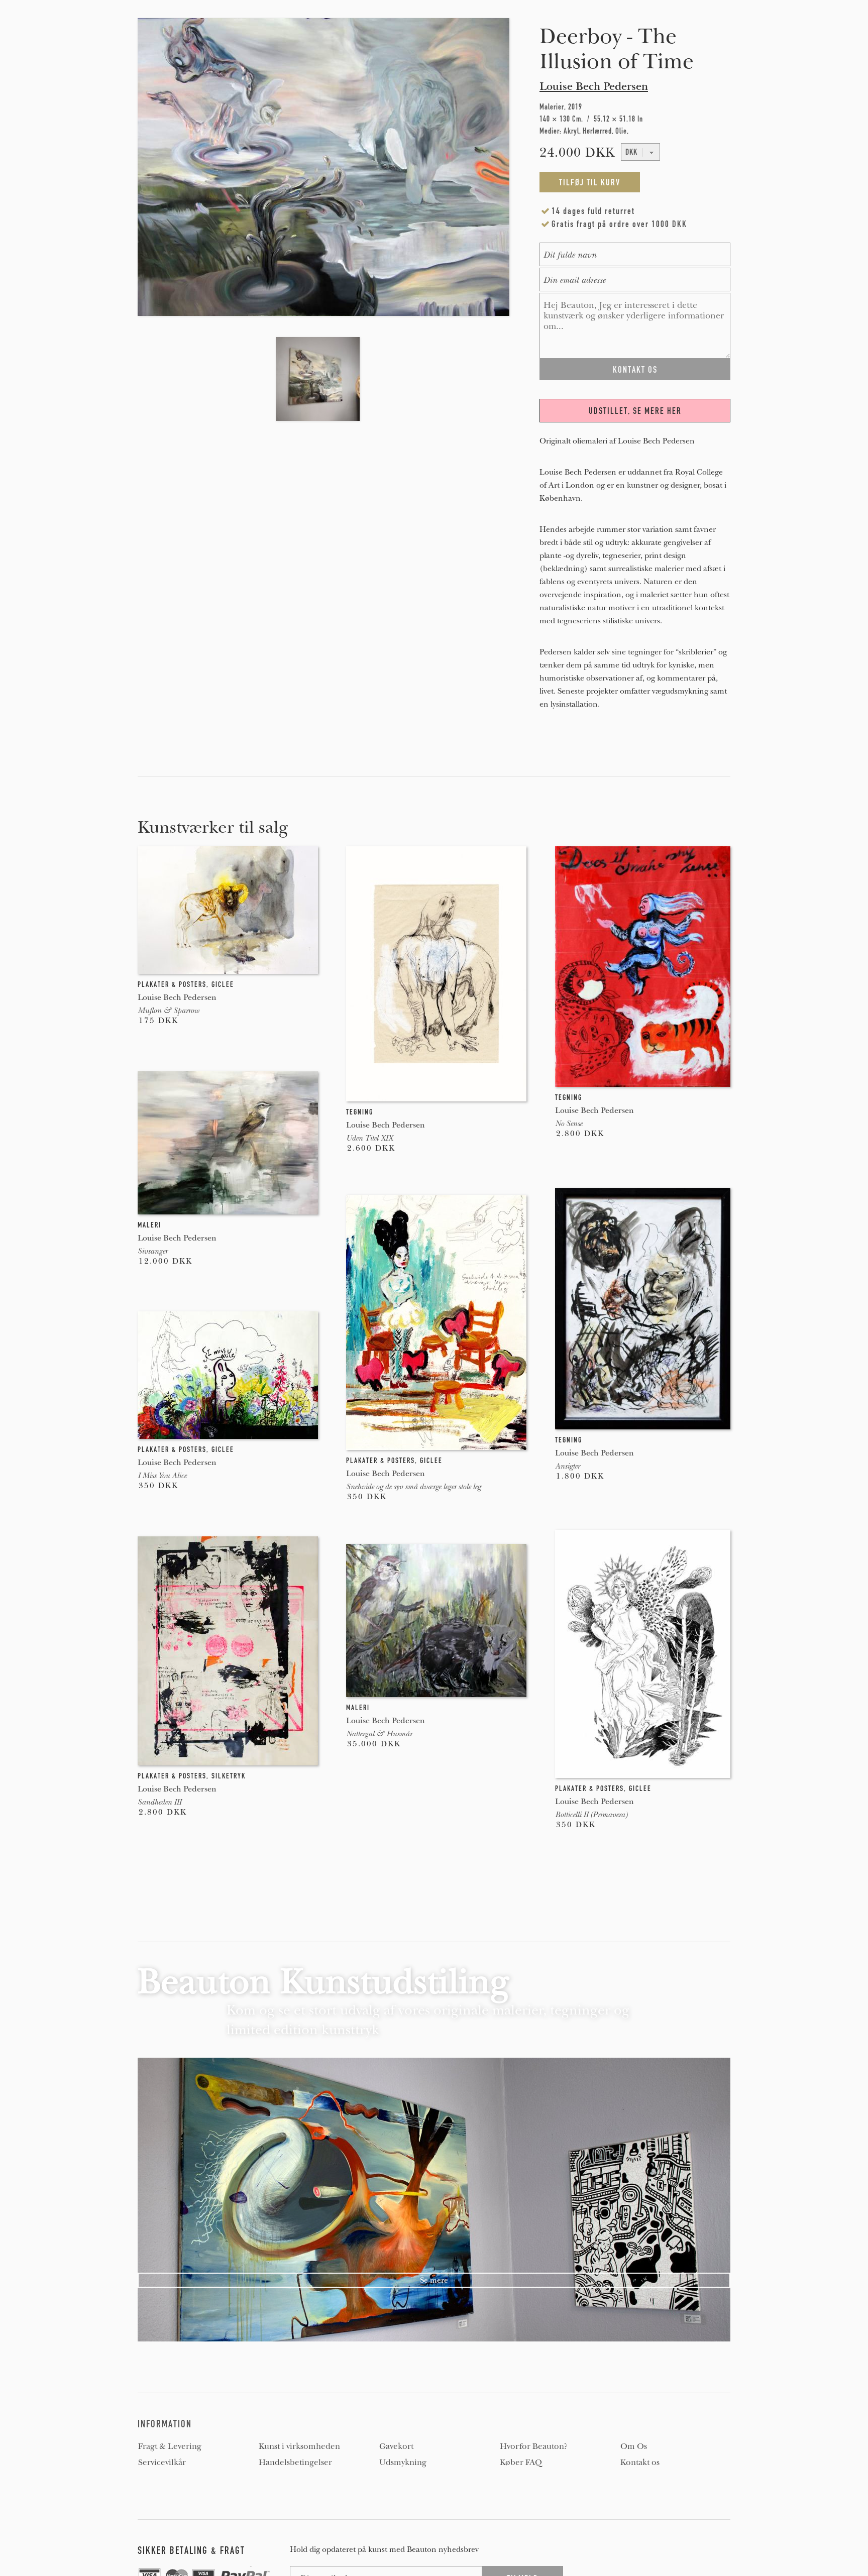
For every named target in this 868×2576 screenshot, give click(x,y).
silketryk (229, 1776)
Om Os (634, 2446)
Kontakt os (640, 2462)
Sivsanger (152, 1251)
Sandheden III (159, 1802)
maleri (149, 1225)
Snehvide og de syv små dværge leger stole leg (413, 1487)
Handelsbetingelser (295, 2462)
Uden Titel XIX (369, 1138)
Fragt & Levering (170, 2446)
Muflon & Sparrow (168, 1011)
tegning (360, 1112)
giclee (223, 984)
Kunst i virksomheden (299, 2446)
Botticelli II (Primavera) (591, 1815)
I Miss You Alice (162, 1476)
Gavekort (396, 2446)
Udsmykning (403, 2462)
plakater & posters (172, 984)
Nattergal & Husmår (379, 1734)
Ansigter (567, 1466)
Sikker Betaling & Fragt (191, 2550)
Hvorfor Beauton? (534, 2446)
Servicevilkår (162, 2462)
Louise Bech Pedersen (594, 86)
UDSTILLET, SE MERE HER (635, 411)
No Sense (569, 1124)
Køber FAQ (521, 2462)
